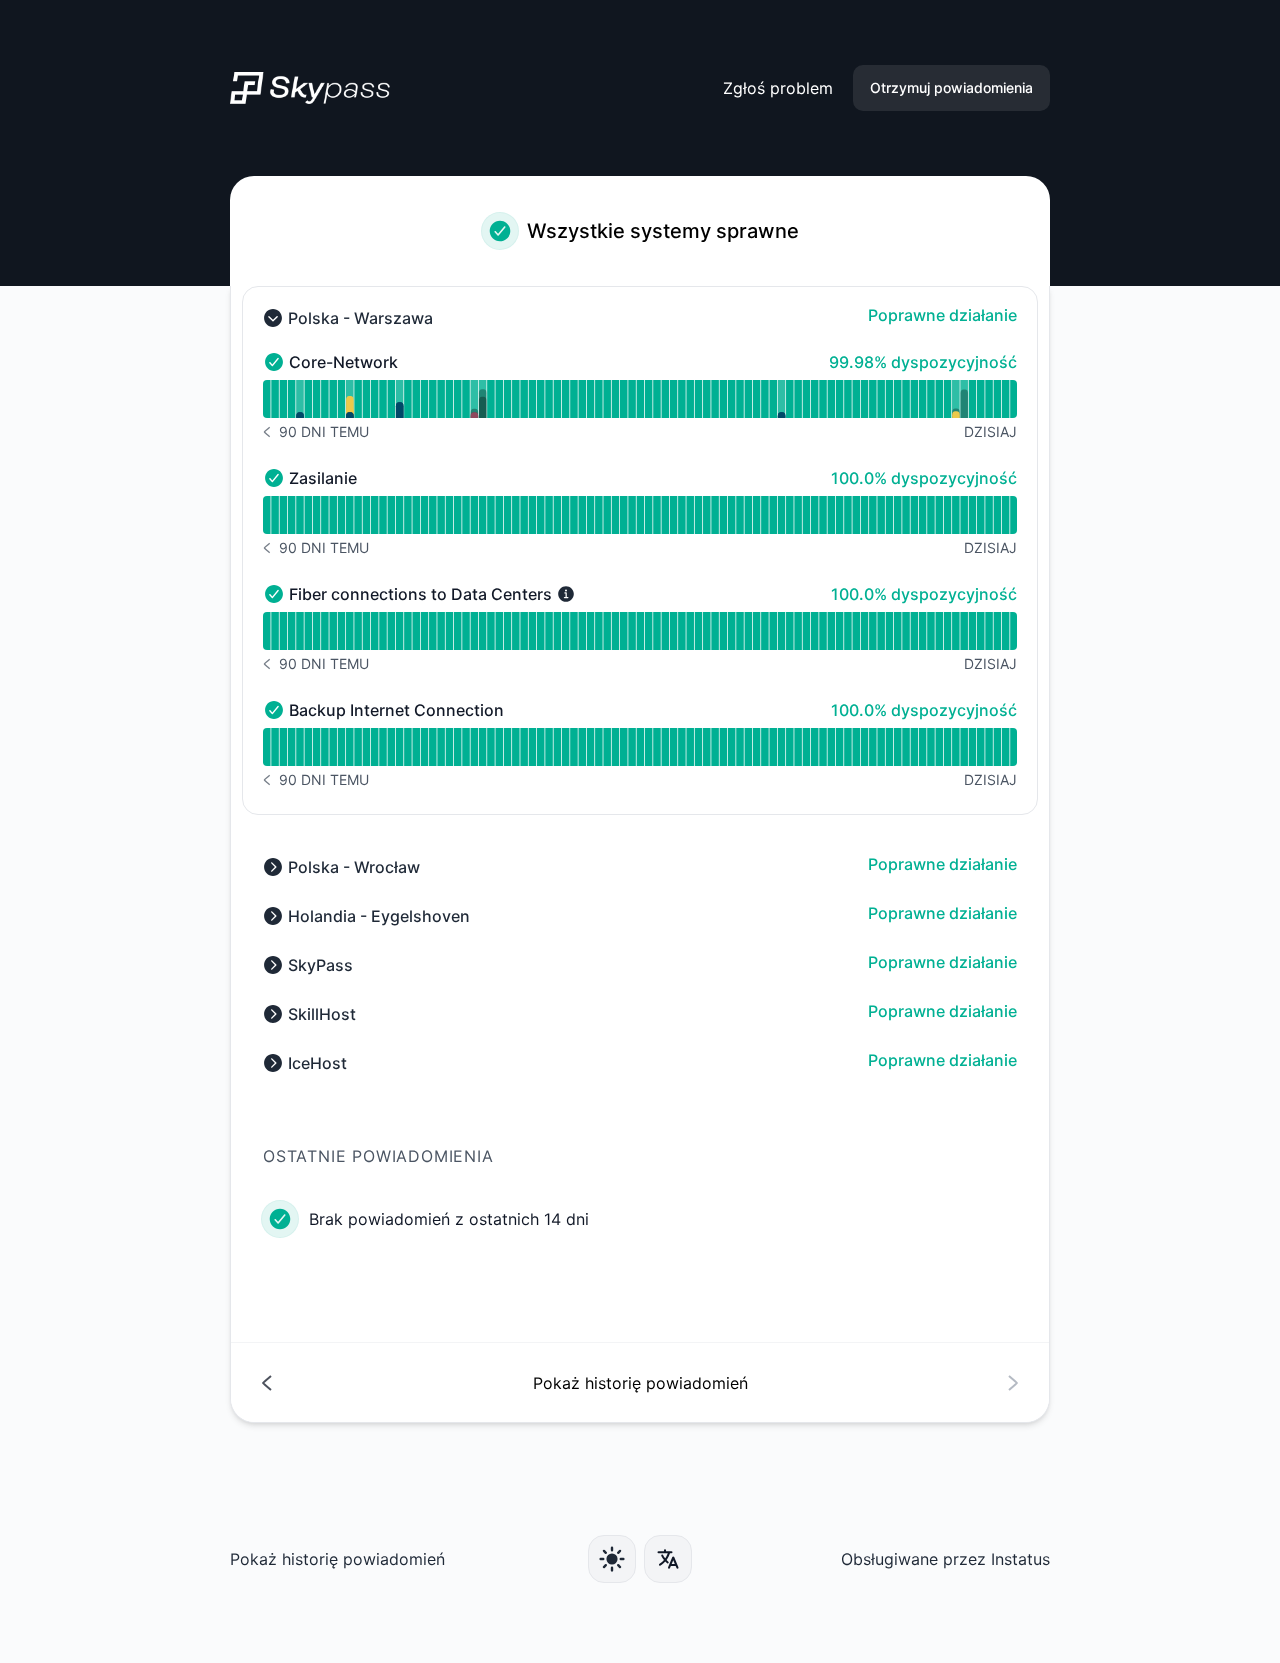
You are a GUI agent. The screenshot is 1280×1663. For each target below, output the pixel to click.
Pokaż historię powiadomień (337, 1559)
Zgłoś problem (778, 88)
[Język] (668, 1559)
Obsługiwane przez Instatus (945, 1559)
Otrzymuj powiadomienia (951, 87)
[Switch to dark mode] (612, 1559)
